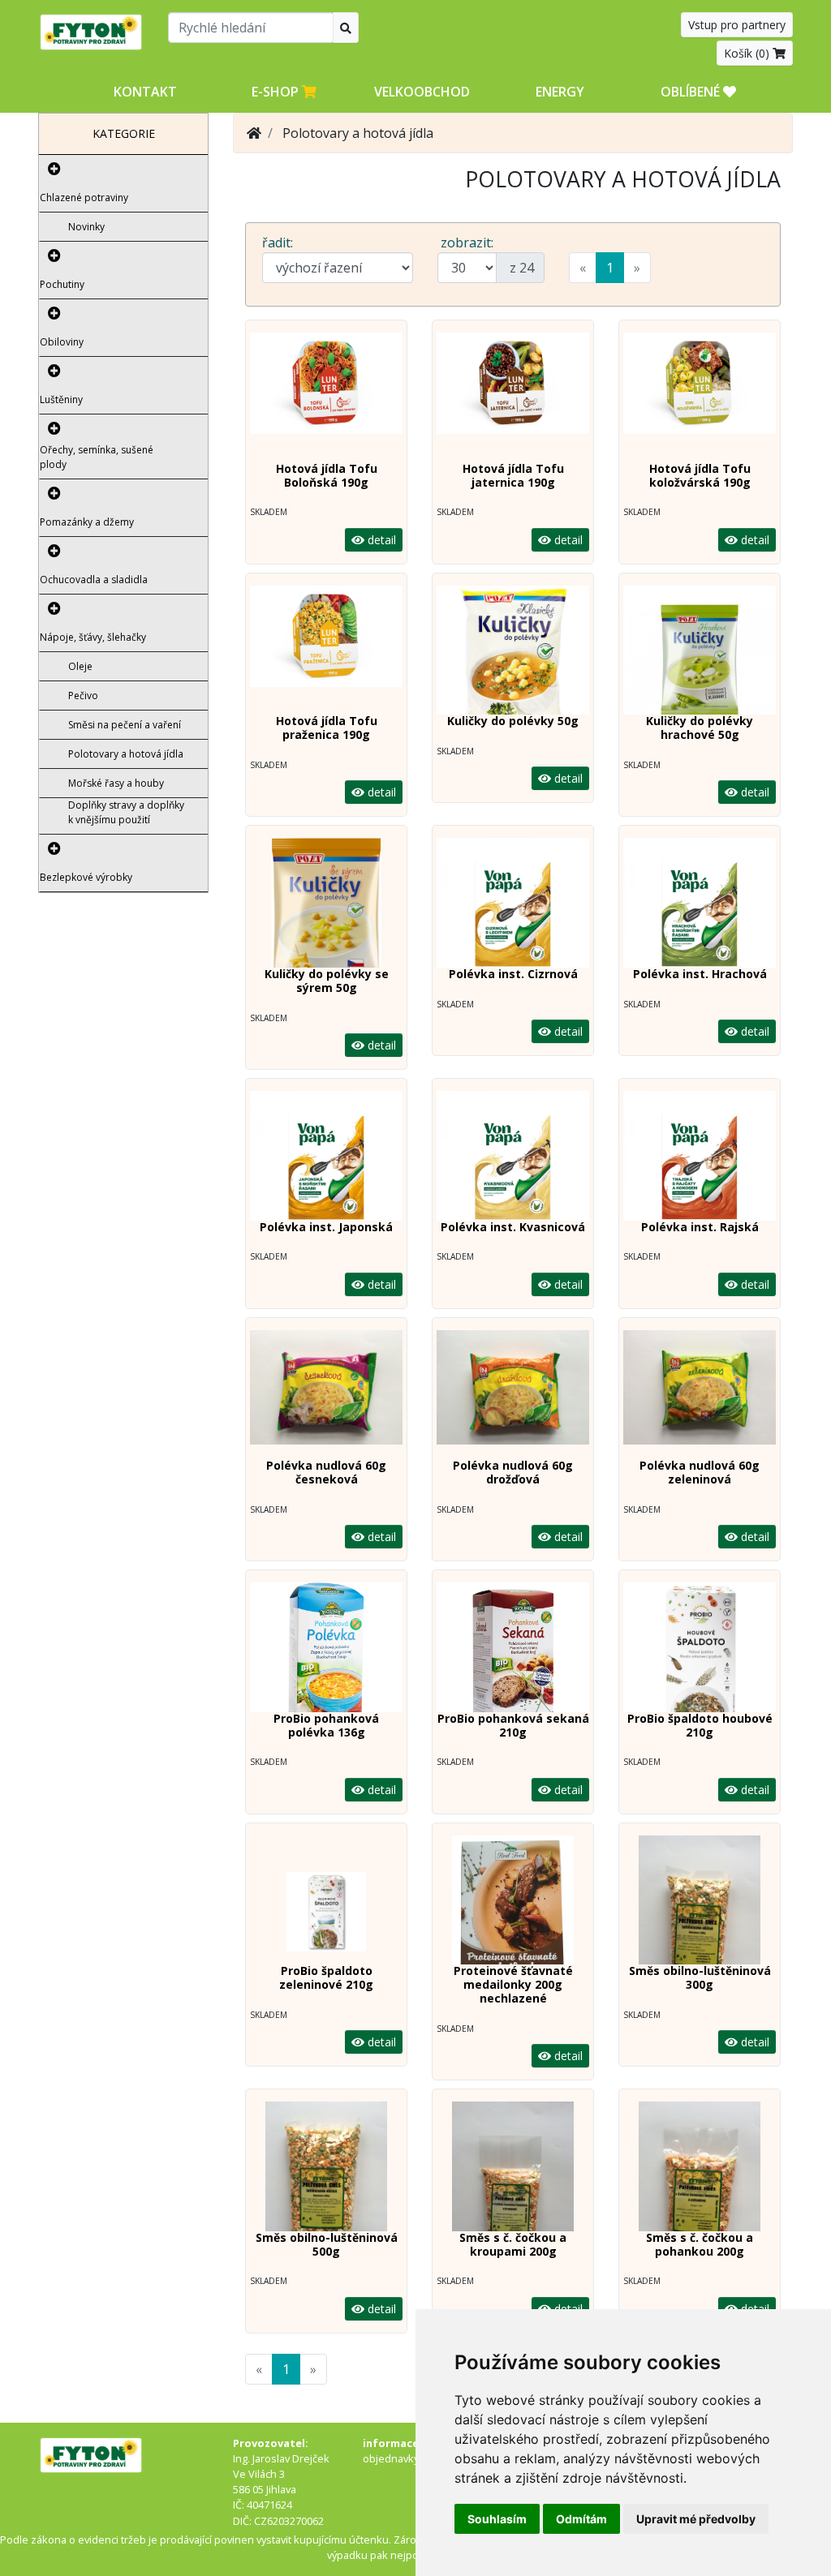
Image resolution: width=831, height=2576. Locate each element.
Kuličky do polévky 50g (513, 721)
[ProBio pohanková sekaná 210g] (513, 1647)
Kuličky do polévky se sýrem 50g (327, 981)
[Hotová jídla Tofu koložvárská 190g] (700, 397)
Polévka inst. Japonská (326, 1227)
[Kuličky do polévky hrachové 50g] (700, 650)
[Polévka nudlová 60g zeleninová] (700, 1395)
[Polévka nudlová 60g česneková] (326, 1395)
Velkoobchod (422, 92)
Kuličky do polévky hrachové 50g (700, 728)
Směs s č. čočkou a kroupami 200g (513, 2244)
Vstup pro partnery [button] (737, 25)
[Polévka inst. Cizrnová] (513, 903)
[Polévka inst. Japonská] (326, 1156)
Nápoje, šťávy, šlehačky (93, 637)
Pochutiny (62, 284)
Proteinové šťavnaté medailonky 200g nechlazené (513, 1984)
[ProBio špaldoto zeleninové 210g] (326, 1900)
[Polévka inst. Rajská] (700, 1156)
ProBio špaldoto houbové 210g (700, 1725)
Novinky (86, 227)
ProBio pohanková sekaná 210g (513, 1725)
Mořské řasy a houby (116, 783)
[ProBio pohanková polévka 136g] (326, 1647)
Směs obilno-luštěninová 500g (327, 2244)
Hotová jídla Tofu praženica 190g (327, 728)
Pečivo (83, 696)
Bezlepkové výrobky (86, 877)
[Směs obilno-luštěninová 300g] (700, 1900)
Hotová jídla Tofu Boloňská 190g (327, 475)
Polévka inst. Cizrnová (513, 974)
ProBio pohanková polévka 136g (326, 1725)
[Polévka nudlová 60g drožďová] (513, 1395)
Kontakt (145, 92)
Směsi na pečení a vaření (125, 725)
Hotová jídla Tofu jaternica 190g (513, 475)
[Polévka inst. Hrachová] (700, 903)
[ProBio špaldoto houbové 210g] (700, 1647)
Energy (560, 92)
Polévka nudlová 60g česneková (326, 1472)
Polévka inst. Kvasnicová (513, 1227)
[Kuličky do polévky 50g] (513, 650)
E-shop (277, 92)
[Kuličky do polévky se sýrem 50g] (326, 903)
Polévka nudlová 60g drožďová (513, 1472)
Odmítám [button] (581, 2519)
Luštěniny (61, 399)
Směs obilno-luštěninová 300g (700, 1977)
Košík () (748, 53)
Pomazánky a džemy (87, 522)
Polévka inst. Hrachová (700, 974)
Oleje (80, 666)
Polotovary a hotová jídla (126, 754)
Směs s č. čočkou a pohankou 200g (700, 2244)
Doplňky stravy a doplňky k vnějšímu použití (126, 812)
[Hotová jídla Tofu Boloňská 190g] (326, 397)
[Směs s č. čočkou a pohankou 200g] (700, 2166)
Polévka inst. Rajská (700, 1227)
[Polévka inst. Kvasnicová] (513, 1156)
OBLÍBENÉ (692, 92)
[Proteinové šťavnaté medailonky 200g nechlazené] (513, 1900)
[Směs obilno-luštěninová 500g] (326, 2166)
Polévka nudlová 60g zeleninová (700, 1472)
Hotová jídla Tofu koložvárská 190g (700, 475)
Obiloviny (62, 342)
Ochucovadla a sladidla (94, 580)
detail (380, 540)
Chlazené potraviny (84, 197)
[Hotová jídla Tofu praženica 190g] (326, 650)
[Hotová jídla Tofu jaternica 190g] (513, 397)
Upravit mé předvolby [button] (696, 2519)
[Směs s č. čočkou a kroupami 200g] (513, 2166)
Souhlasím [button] (497, 2519)
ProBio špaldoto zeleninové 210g (326, 1977)
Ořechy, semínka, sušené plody (97, 457)
